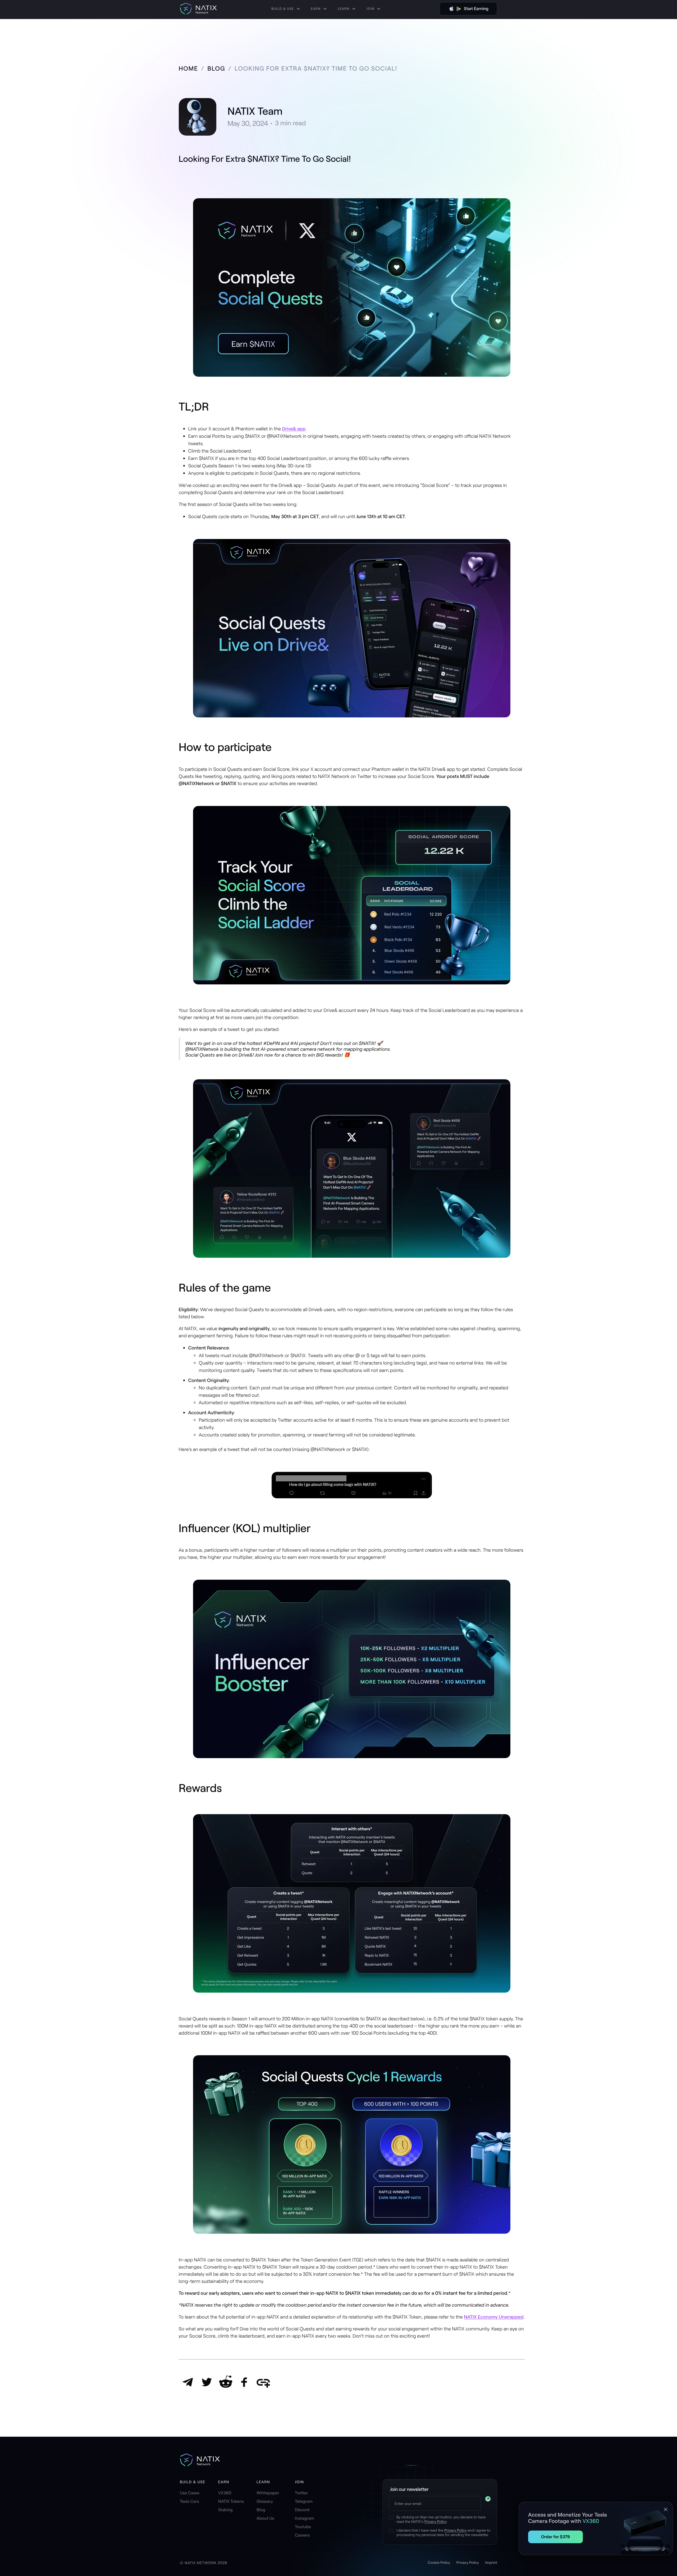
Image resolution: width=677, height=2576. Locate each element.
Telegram (304, 2501)
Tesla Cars (189, 2501)
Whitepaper (268, 2493)
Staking (225, 2510)
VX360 (225, 2493)
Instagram (305, 2518)
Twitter (301, 2493)
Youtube (303, 2527)
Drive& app (294, 428)
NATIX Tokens (231, 2501)
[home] (198, 9)
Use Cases (190, 2493)
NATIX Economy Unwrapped (494, 2317)
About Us (265, 2518)
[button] (286, 9)
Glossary (265, 2501)
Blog (261, 2510)
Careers (302, 2535)
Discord (302, 2510)
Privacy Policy (436, 2521)
